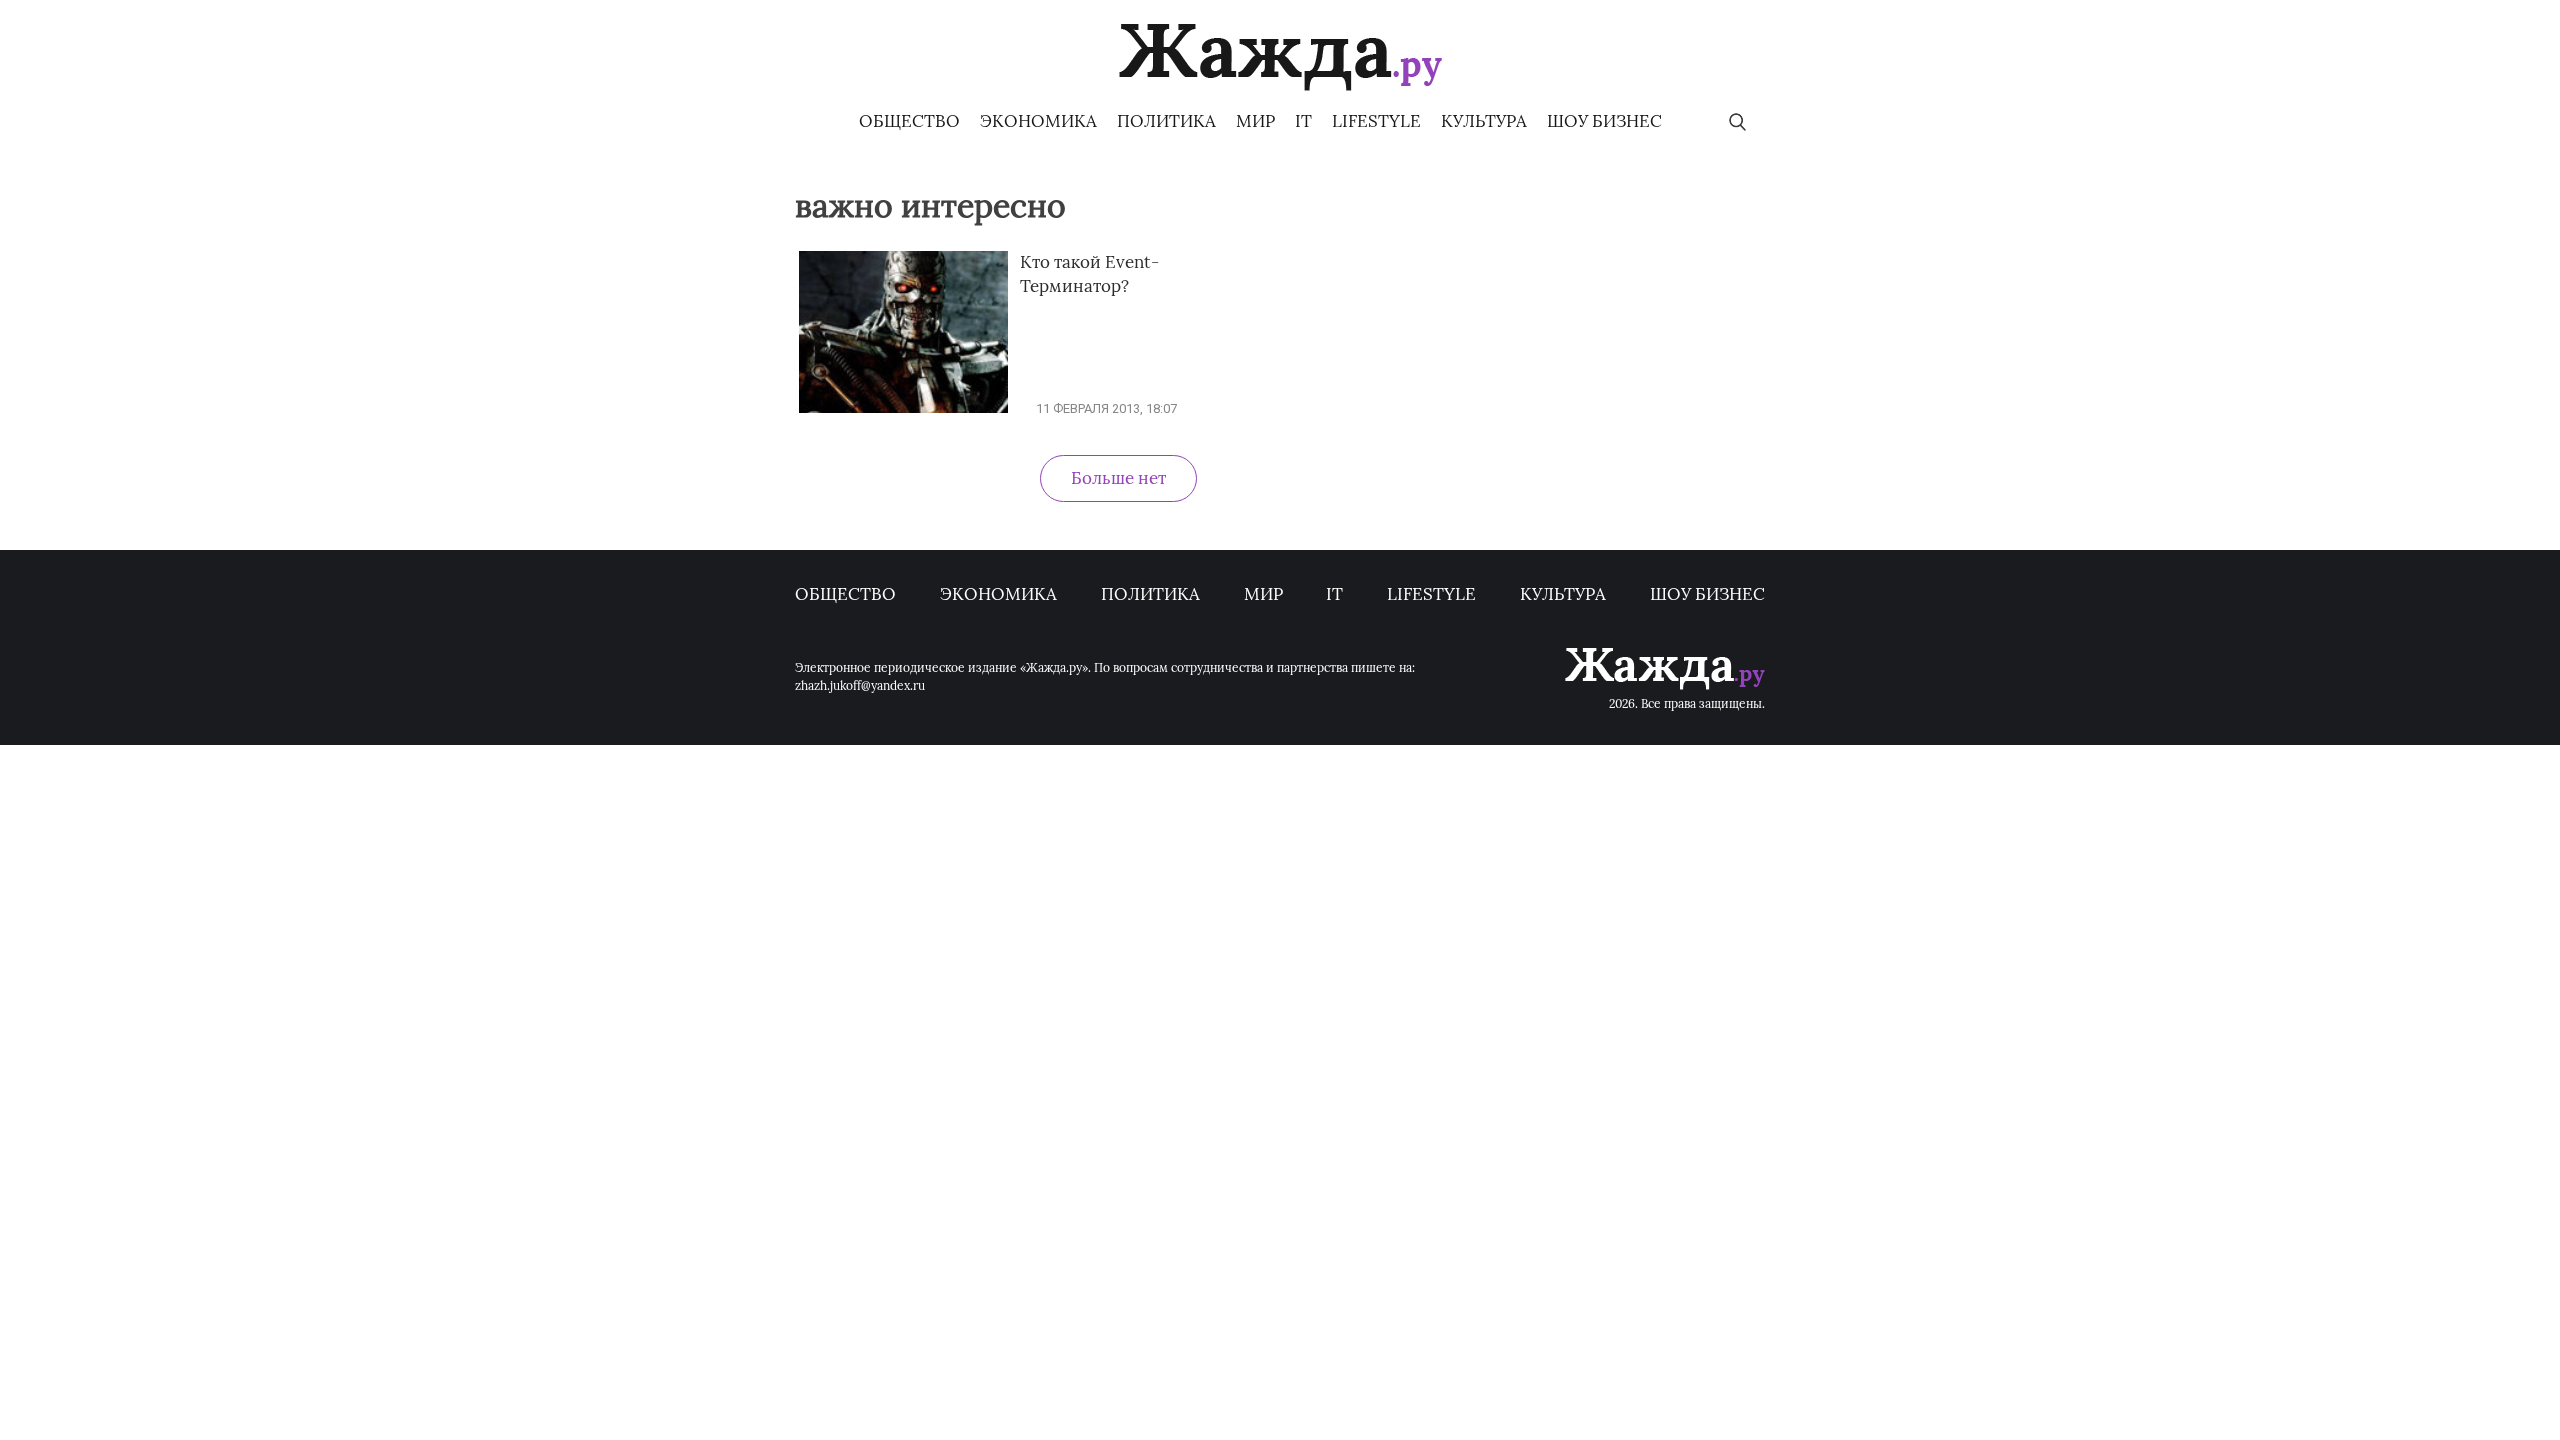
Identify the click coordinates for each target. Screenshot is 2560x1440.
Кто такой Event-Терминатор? (1089, 274)
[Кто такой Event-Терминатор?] (903, 408)
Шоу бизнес (1604, 121)
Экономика (1038, 121)
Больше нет (1118, 478)
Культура (1484, 121)
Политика (1166, 121)
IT (1303, 121)
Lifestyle (1376, 121)
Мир (1255, 121)
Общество (909, 121)
